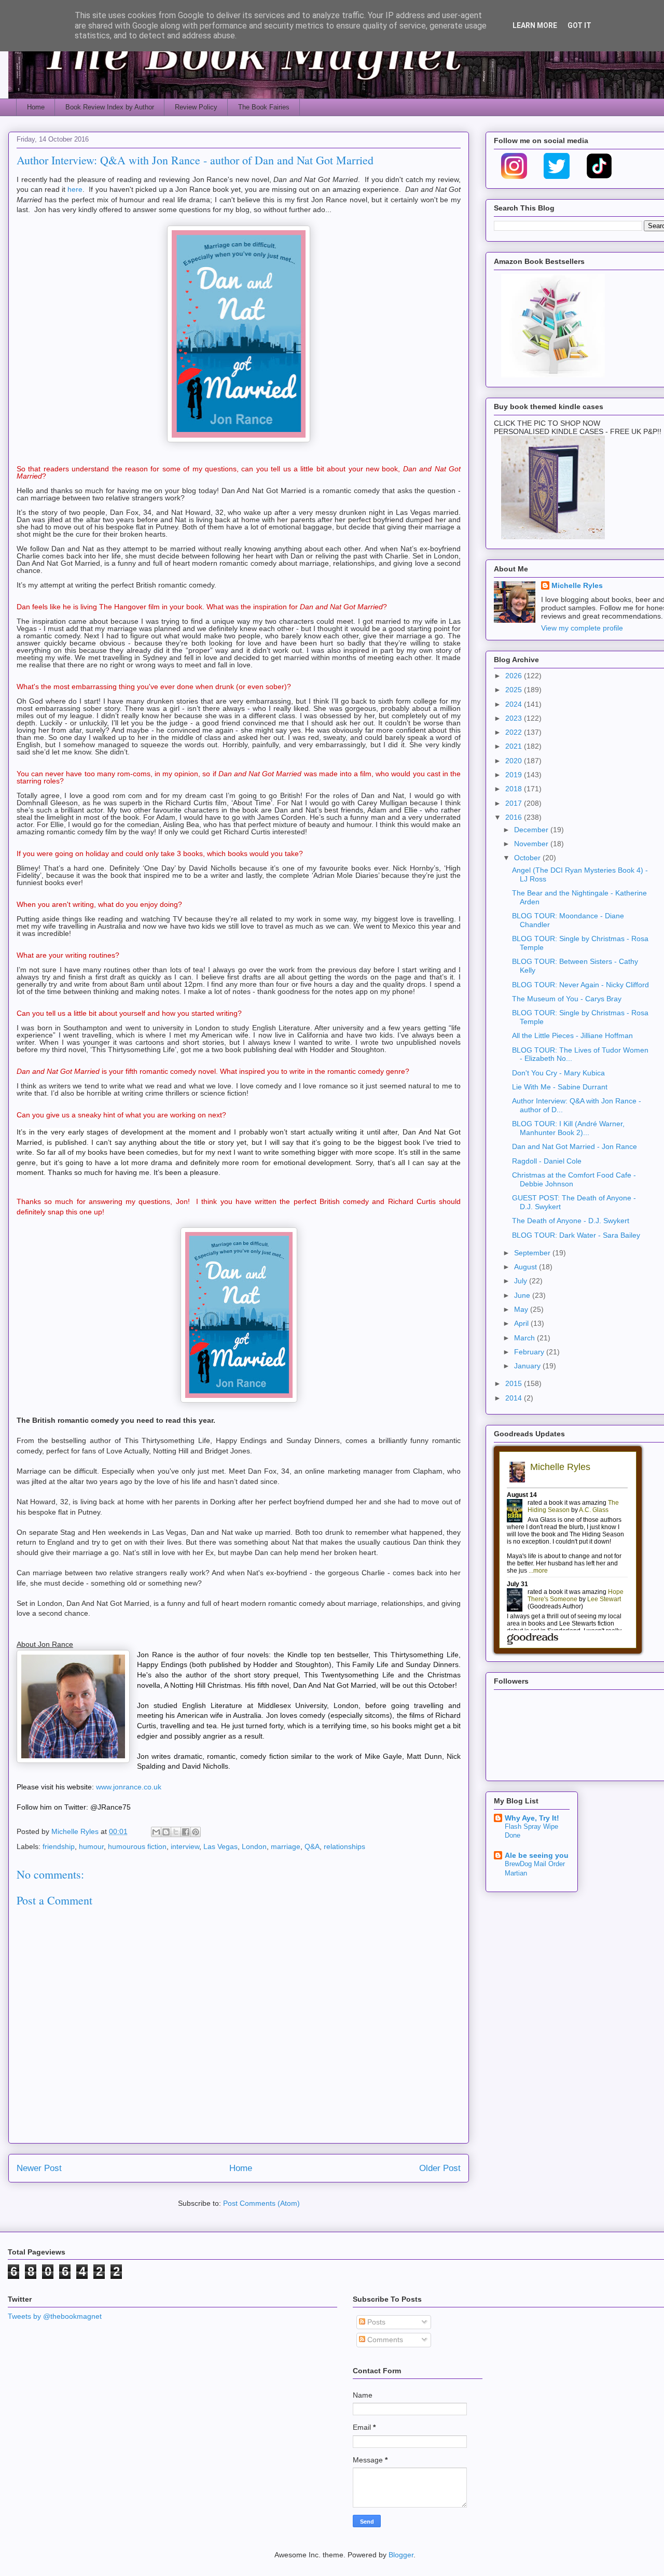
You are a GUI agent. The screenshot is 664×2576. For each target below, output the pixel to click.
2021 (515, 746)
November (532, 844)
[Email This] (156, 1832)
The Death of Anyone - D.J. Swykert (571, 1221)
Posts (375, 2322)
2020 (515, 761)
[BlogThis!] (166, 1832)
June (523, 1295)
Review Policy (196, 107)
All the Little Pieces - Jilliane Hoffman (572, 1035)
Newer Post (39, 2168)
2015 (515, 1383)
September (533, 1253)
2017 (515, 803)
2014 (515, 1398)
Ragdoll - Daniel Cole (547, 1161)
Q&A (312, 1846)
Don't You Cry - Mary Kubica (558, 1073)
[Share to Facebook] (186, 1832)
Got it (579, 25)
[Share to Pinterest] (196, 1832)
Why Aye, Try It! (532, 1818)
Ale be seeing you (537, 1855)
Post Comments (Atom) (261, 2203)
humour (91, 1846)
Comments (384, 2340)
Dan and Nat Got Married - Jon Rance (575, 1146)
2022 (515, 732)
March (525, 1338)
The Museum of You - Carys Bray (567, 999)
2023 (515, 718)
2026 (515, 676)
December (532, 830)
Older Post (440, 2168)
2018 (515, 789)
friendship (59, 1846)
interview (185, 1846)
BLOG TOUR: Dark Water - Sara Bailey (576, 1235)
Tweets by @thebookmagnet (55, 2316)
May (522, 1309)
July (522, 1281)
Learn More (535, 25)
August (527, 1267)
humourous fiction (137, 1846)
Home (36, 107)
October (528, 858)
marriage (286, 1846)
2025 (515, 690)
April (522, 1323)
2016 (515, 817)
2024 (515, 704)
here (75, 189)
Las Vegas (220, 1846)
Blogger (401, 2555)
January (528, 1366)
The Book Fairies (264, 107)
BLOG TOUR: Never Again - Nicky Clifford (580, 985)
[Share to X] (176, 1832)
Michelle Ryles (577, 585)
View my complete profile (582, 628)
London (254, 1846)
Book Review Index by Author (110, 107)
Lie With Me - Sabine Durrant (560, 1087)
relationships (344, 1846)
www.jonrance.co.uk (129, 1787)
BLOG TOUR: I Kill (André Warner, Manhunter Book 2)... (568, 1128)
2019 (515, 775)
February (530, 1352)
